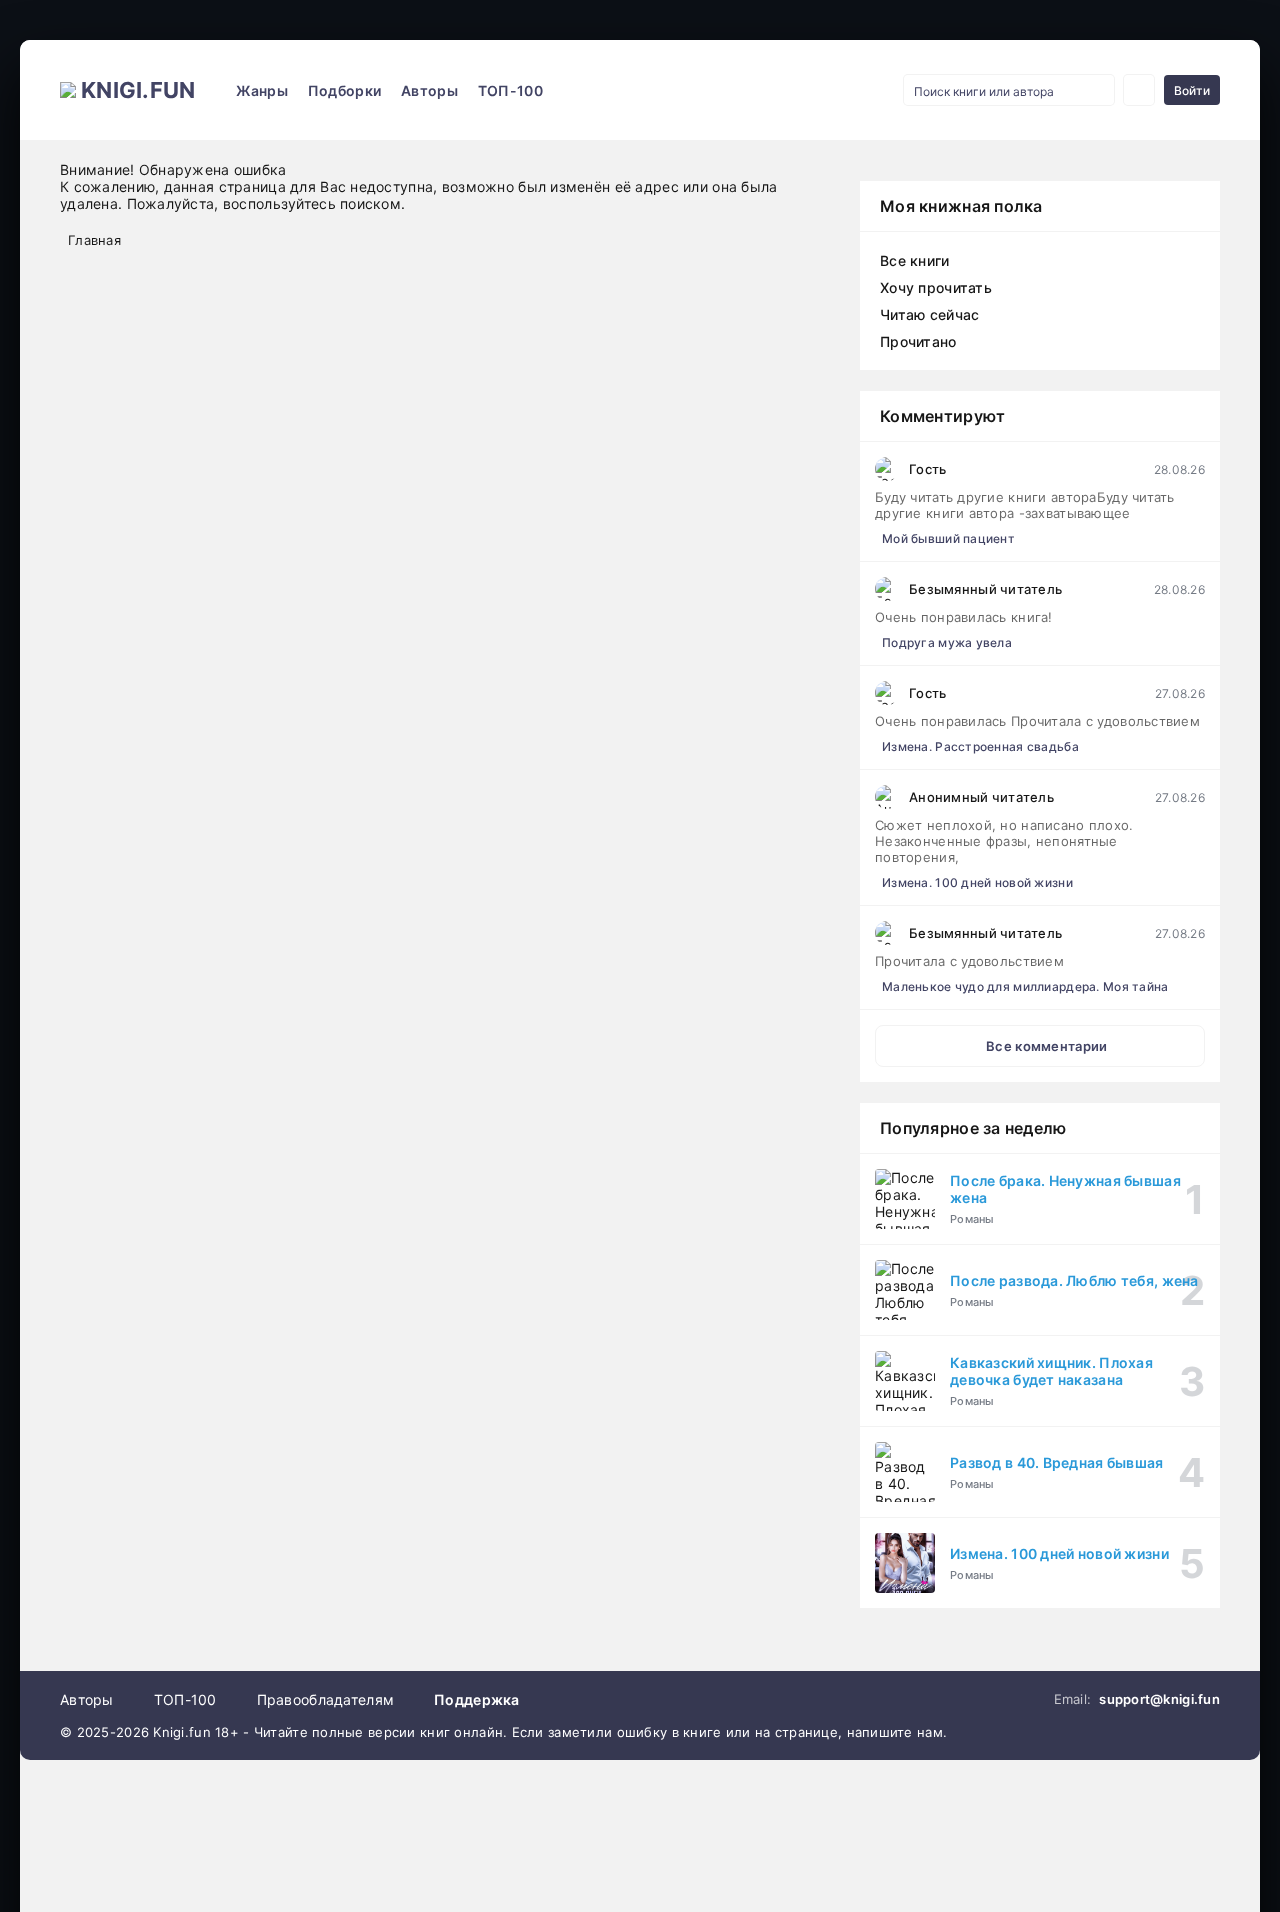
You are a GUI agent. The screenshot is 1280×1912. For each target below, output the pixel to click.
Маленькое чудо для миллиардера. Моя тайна (1025, 986)
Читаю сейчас (929, 314)
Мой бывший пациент (948, 538)
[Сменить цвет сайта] (1139, 90)
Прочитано (918, 341)
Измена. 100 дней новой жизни (977, 882)
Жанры (262, 90)
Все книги (915, 260)
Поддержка (477, 1699)
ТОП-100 (510, 90)
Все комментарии (1046, 1046)
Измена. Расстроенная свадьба (980, 746)
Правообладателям (325, 1699)
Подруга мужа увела (947, 642)
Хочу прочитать (936, 287)
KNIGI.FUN (138, 90)
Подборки (344, 90)
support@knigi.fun (1159, 1699)
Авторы (429, 90)
